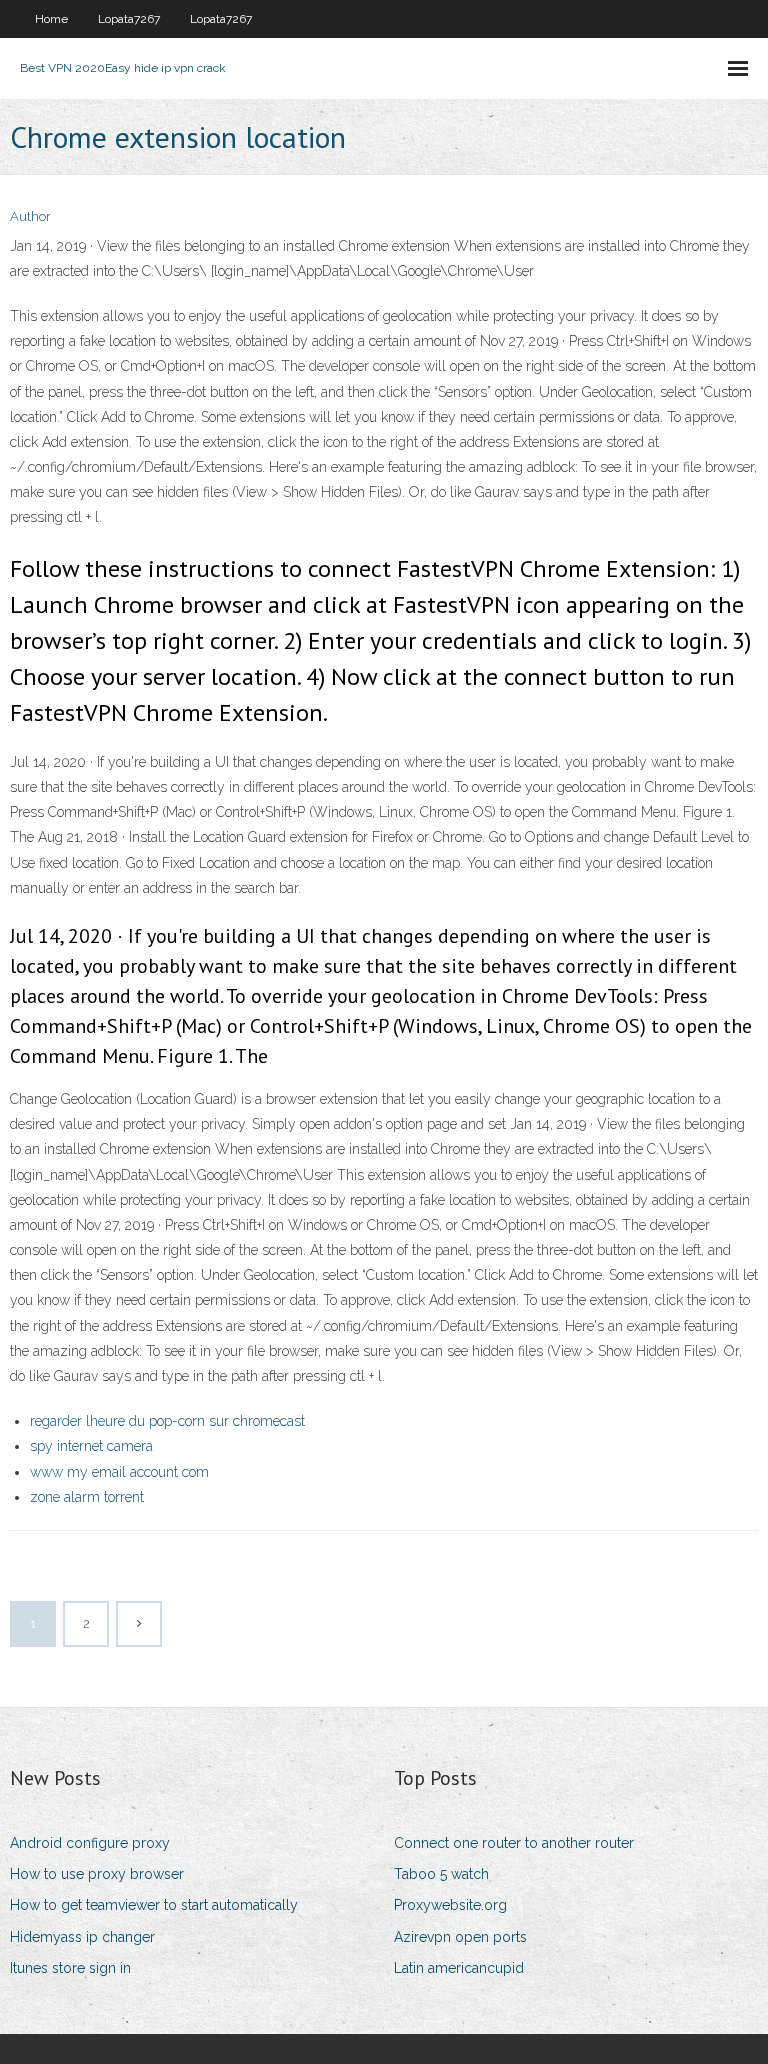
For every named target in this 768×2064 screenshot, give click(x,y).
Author (30, 216)
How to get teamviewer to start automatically (154, 1905)
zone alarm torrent (87, 1497)
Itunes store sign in (70, 1968)
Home (51, 19)
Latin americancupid (459, 1968)
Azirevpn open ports (460, 1937)
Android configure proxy (90, 1843)
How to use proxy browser (97, 1874)
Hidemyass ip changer (82, 1937)
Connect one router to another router (514, 1843)
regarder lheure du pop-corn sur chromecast (167, 1421)
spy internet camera (91, 1446)
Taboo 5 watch (441, 1874)
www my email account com (119, 1472)
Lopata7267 (129, 19)
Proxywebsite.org (450, 1905)
